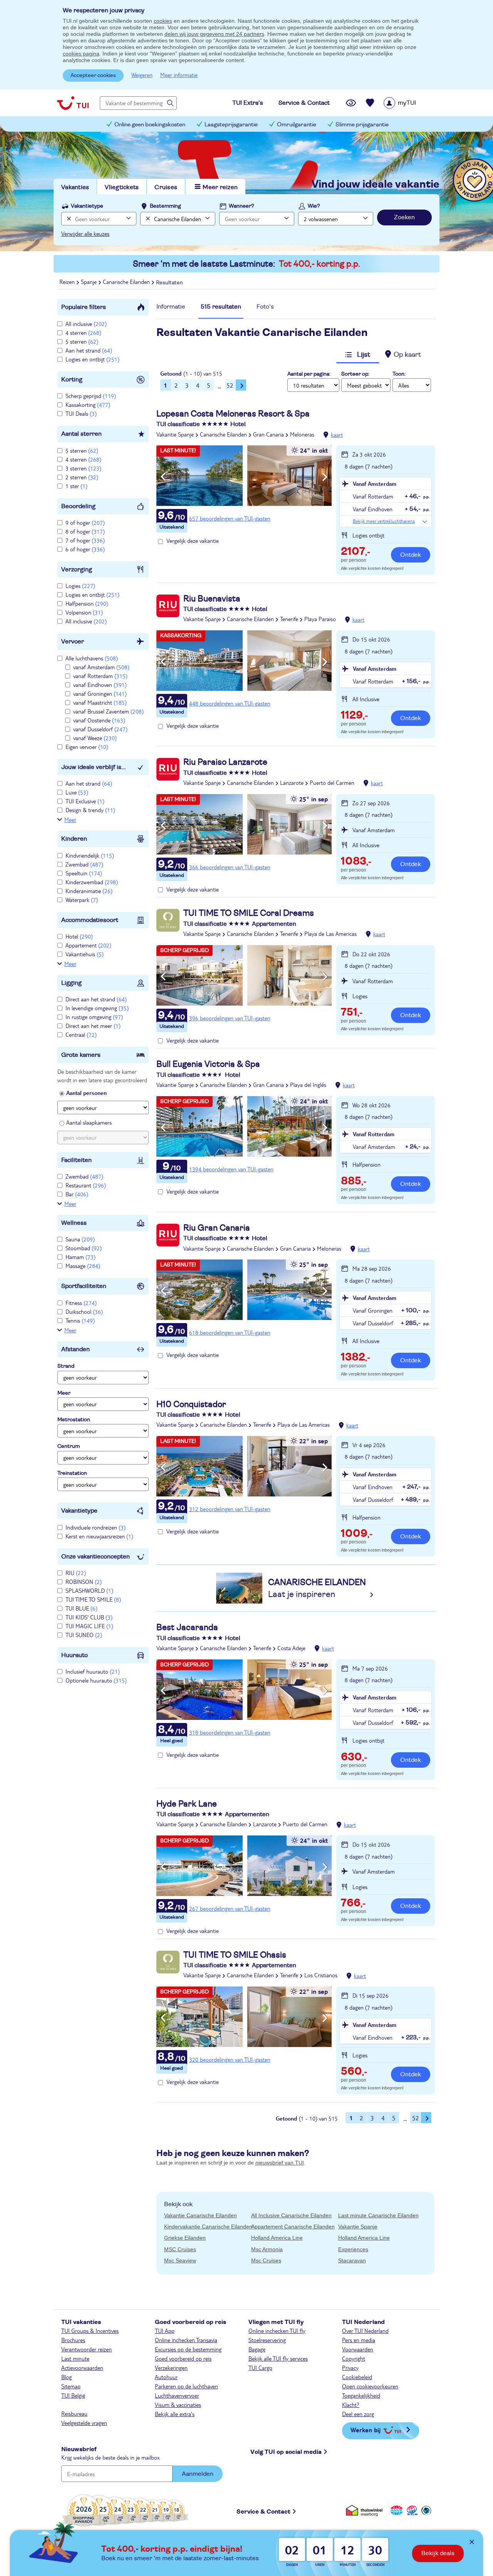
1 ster (76, 486)
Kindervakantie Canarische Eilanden (208, 2227)
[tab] (171, 309)
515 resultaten (221, 307)
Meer (70, 819)
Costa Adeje (291, 1648)
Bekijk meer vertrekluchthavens (384, 521)
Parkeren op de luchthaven (186, 2386)
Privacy (350, 2368)
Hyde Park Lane (187, 1804)
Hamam (80, 1257)
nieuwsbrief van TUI (280, 2163)
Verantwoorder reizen (86, 2349)
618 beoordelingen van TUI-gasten (230, 1332)
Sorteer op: (355, 374)
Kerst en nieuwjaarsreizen (99, 1536)
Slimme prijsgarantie (362, 125)
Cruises (166, 187)
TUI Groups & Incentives (90, 2331)
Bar (77, 1194)
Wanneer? (241, 206)
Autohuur (166, 2377)
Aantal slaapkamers (89, 1122)
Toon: (399, 374)
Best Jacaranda (187, 1627)
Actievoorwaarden (82, 2368)
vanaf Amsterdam (101, 667)
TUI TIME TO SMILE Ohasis (235, 1955)
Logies (80, 586)
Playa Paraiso (320, 619)
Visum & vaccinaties (178, 2405)
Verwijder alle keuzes (85, 233)
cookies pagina (81, 54)
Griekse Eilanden (185, 2238)
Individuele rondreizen (96, 1527)
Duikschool (84, 1312)
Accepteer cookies (93, 76)
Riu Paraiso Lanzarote (225, 762)
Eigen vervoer (87, 747)
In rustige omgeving (94, 1017)
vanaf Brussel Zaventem (108, 711)
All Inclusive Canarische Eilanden (291, 2215)
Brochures (73, 2340)
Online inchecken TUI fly (277, 2331)
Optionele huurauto (96, 1680)
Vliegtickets (122, 187)
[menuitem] (410, 103)
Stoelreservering (267, 2340)
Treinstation (72, 1473)
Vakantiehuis (85, 954)
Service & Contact (263, 2512)
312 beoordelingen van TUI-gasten (230, 1509)
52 (230, 385)
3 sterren (83, 468)
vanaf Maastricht (100, 702)
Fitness (81, 1303)
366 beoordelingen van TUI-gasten (230, 867)
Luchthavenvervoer (177, 2395)
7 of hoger (85, 540)
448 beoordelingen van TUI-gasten (230, 703)
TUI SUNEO (84, 1635)
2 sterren (82, 477)
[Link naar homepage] (73, 103)
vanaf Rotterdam (100, 676)
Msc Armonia (267, 2249)
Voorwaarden (358, 2349)
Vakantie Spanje (175, 434)
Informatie (171, 307)
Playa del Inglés (308, 1085)
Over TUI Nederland (365, 2331)
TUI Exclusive (85, 801)
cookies (163, 21)
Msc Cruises (266, 2260)
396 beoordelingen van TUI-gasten (230, 1018)
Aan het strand (89, 350)
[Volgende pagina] (241, 385)
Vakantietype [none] (87, 206)
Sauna (80, 1239)
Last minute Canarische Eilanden (378, 2215)
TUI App (165, 2331)
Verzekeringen (171, 2368)
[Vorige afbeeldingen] (163, 477)
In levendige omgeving (97, 1008)
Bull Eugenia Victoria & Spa (208, 1064)
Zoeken (404, 217)
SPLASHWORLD (89, 1590)
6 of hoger (85, 549)
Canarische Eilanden (223, 434)
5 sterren (82, 341)
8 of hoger (85, 531)
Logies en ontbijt (92, 359)
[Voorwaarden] (411, 2510)
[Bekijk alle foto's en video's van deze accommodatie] (244, 476)
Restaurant (86, 1185)
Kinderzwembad (92, 882)
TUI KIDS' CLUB (89, 1617)
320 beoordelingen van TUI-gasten (230, 2059)
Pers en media (359, 2340)
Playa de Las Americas (330, 934)
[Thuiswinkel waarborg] (366, 2510)
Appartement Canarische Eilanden (293, 2227)
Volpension (84, 612)
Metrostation (74, 1420)
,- (355, 552)
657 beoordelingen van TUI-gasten (230, 518)
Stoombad (84, 1248)
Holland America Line (277, 2238)
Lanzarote (292, 783)
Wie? (314, 206)
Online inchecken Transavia (186, 2340)
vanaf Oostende (99, 720)
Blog (66, 2377)
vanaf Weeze (95, 738)
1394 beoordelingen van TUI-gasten (231, 1169)
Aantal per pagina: (309, 374)
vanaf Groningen (100, 694)
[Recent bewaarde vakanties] (370, 103)
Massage (83, 1266)
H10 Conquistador (191, 1404)
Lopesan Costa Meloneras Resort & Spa (233, 414)
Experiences (353, 2249)
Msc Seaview (180, 2260)
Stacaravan (352, 2260)
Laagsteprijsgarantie (231, 125)
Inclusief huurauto (93, 1671)
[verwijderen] (147, 219)
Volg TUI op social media (286, 2452)
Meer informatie (179, 75)
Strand (66, 1366)
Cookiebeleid (357, 2377)
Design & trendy (90, 810)
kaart (337, 435)
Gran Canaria (268, 434)
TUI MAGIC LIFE (89, 1626)
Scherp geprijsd (91, 396)
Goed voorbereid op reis (183, 2358)
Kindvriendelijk (90, 855)
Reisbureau (74, 2413)
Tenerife (289, 619)
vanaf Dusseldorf (100, 729)
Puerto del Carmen (332, 783)
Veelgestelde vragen (84, 2423)
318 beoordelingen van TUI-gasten (230, 1732)
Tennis (80, 1320)
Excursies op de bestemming (188, 2349)
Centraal (81, 1034)
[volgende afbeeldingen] (325, 477)
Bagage (257, 2349)
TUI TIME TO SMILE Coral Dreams (249, 913)
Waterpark (82, 900)
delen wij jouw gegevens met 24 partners (214, 34)
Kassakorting (88, 405)
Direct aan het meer (93, 1026)
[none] (68, 219)
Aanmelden (198, 2474)
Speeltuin (84, 873)
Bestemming (165, 206)
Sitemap (71, 2386)
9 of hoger (85, 522)
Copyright (354, 2358)
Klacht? (351, 2405)
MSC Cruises (180, 2249)
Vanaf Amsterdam (375, 484)
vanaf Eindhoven (100, 685)
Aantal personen (86, 1093)
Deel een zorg (358, 2414)
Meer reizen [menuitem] (220, 187)
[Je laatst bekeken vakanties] (351, 103)
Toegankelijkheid (361, 2395)
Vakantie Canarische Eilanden (200, 2215)
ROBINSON (84, 1582)
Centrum (69, 1446)
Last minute (75, 2358)
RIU (76, 1573)
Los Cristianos (321, 1975)
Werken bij (366, 2430)
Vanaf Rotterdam (374, 1134)
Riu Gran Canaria (217, 1228)
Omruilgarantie (297, 125)
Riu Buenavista (212, 599)
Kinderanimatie (89, 891)
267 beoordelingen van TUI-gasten (230, 1908)
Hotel (79, 936)
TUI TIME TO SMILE (93, 1599)
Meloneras (302, 434)
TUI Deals (81, 413)
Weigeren (142, 75)
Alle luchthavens (92, 658)
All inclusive (86, 324)
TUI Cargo (260, 2368)
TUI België (73, 2395)
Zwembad (84, 864)
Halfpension (87, 603)
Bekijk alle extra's (175, 2414)
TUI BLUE (81, 1608)
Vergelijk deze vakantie (193, 541)
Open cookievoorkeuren (370, 2386)
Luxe (77, 792)
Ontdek (411, 555)
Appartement (88, 945)
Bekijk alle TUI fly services (278, 2358)
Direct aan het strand (96, 999)
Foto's (265, 307)
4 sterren (83, 332)
